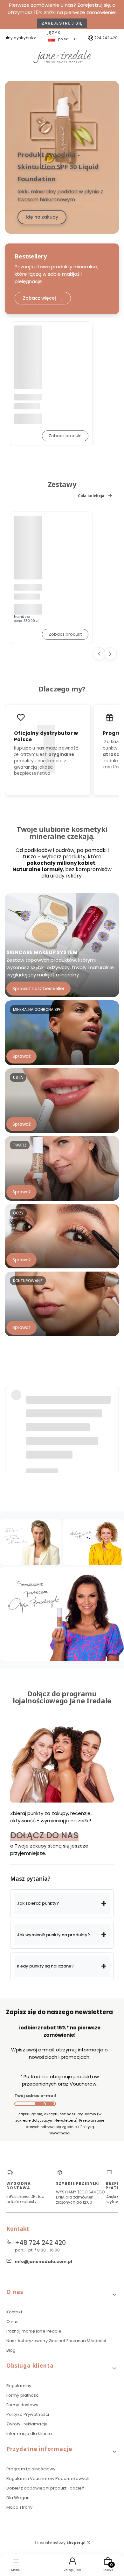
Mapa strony (19, 2507)
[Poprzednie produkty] (99, 654)
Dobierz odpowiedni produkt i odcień (45, 2488)
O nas (13, 2322)
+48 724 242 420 (40, 2243)
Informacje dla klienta (29, 2434)
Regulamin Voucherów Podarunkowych (48, 2479)
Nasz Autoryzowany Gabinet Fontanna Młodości (56, 2341)
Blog (11, 2350)
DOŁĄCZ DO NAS (44, 1835)
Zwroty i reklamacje (27, 2424)
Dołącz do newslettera (44, 2104)
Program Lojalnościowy (31, 2469)
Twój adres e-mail (35, 2096)
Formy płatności (23, 2395)
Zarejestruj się (62, 23)
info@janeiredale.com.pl (44, 2262)
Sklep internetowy (60, 2542)
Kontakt (14, 2312)
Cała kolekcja (91, 496)
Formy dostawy (22, 2405)
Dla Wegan (18, 2498)
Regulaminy (19, 2386)
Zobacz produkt (65, 436)
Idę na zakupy (42, 217)
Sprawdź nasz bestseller (38, 988)
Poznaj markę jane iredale (34, 2331)
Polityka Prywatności (28, 2414)
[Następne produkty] (110, 654)
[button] (62, 1903)
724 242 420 (106, 38)
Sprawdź (21, 1056)
